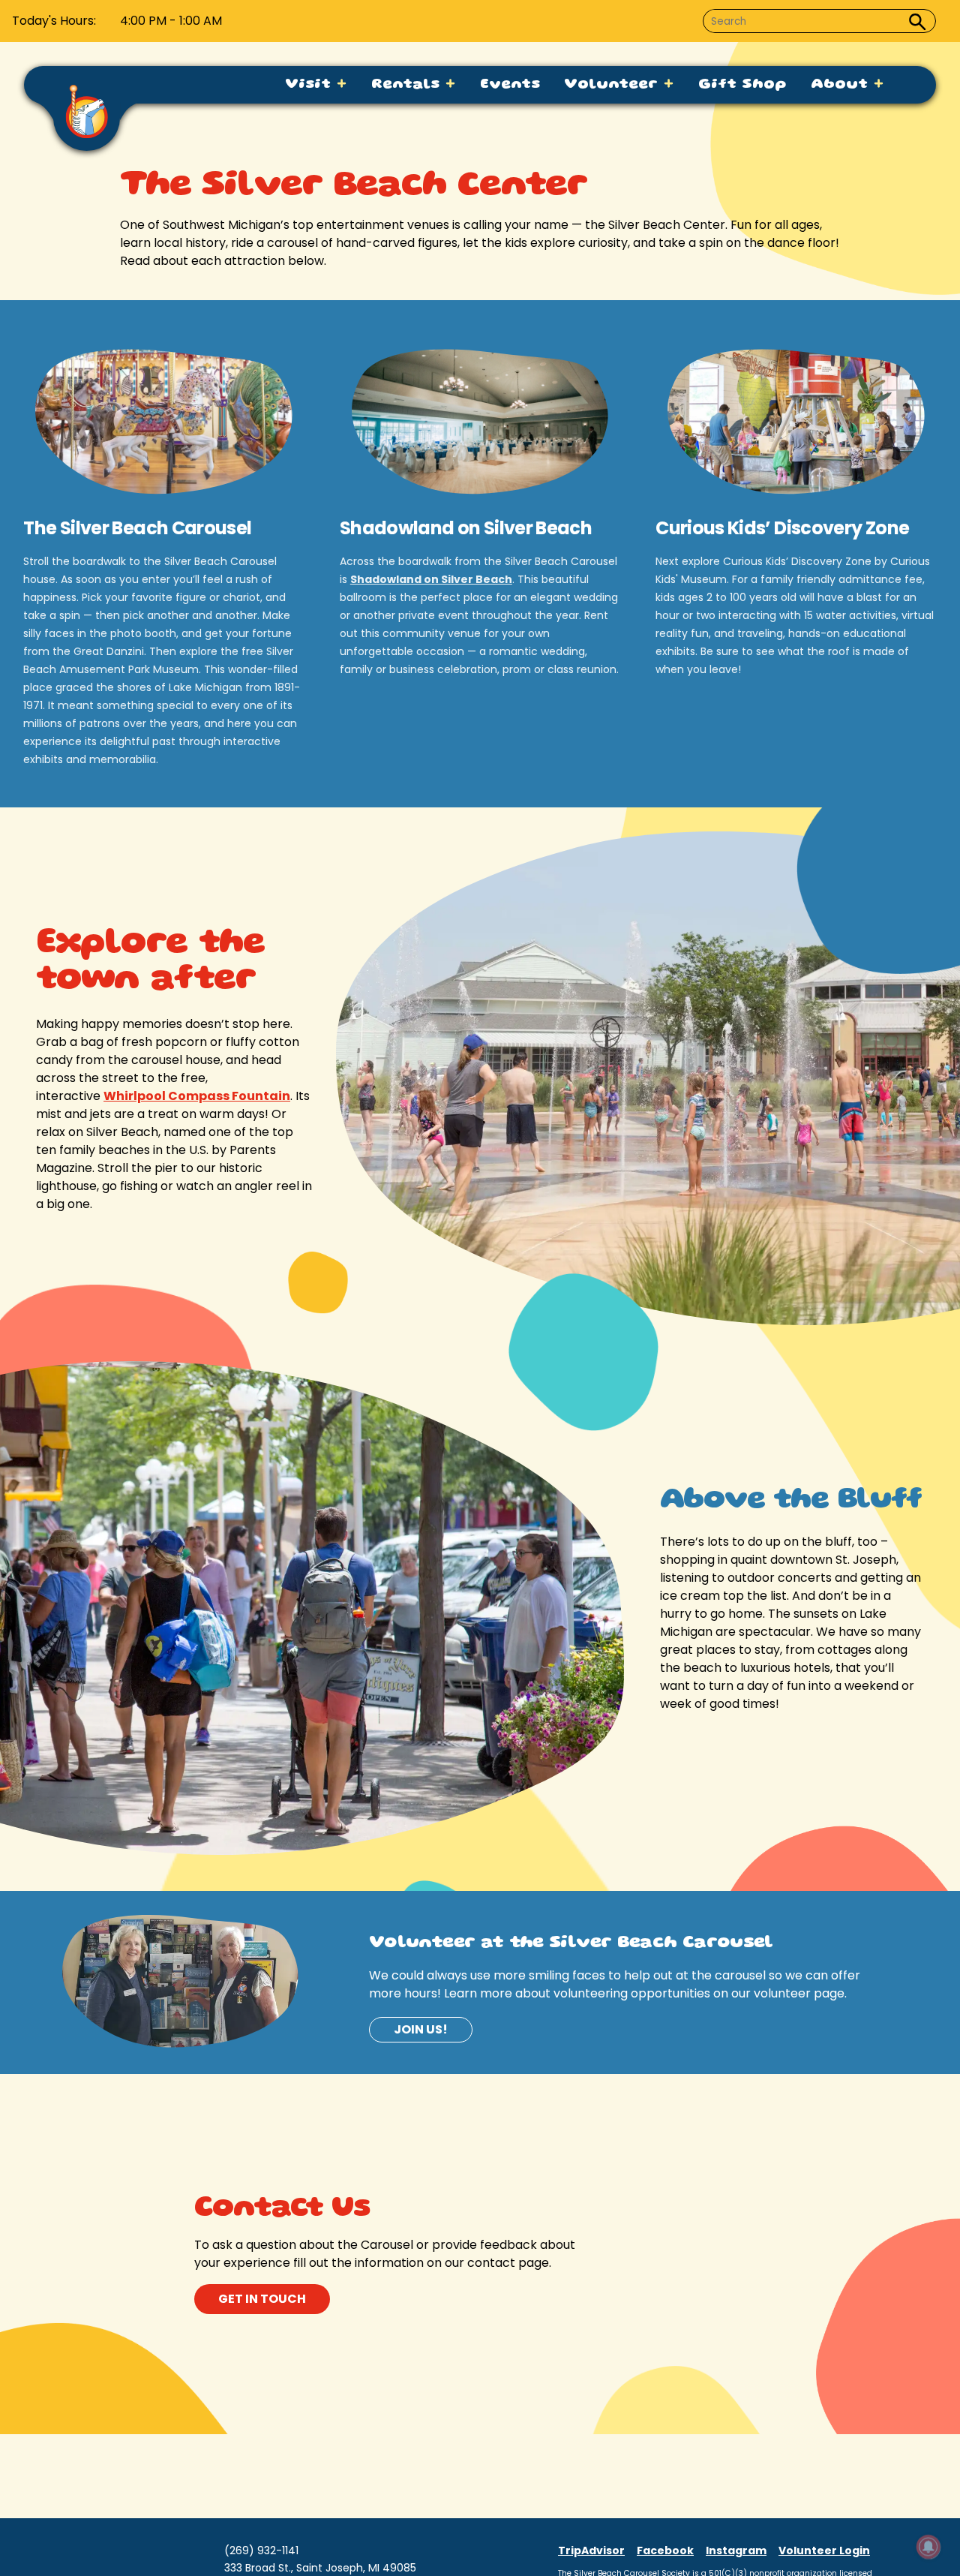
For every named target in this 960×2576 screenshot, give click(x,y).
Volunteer (613, 85)
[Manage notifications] (928, 2547)
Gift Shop (742, 85)
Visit (310, 85)
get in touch (262, 2299)
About (842, 85)
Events (510, 85)
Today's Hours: (54, 21)
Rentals (408, 85)
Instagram (736, 2550)
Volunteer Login (824, 2550)
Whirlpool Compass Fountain (197, 1096)
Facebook (665, 2550)
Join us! (421, 2029)
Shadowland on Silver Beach (431, 579)
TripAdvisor (591, 2550)
